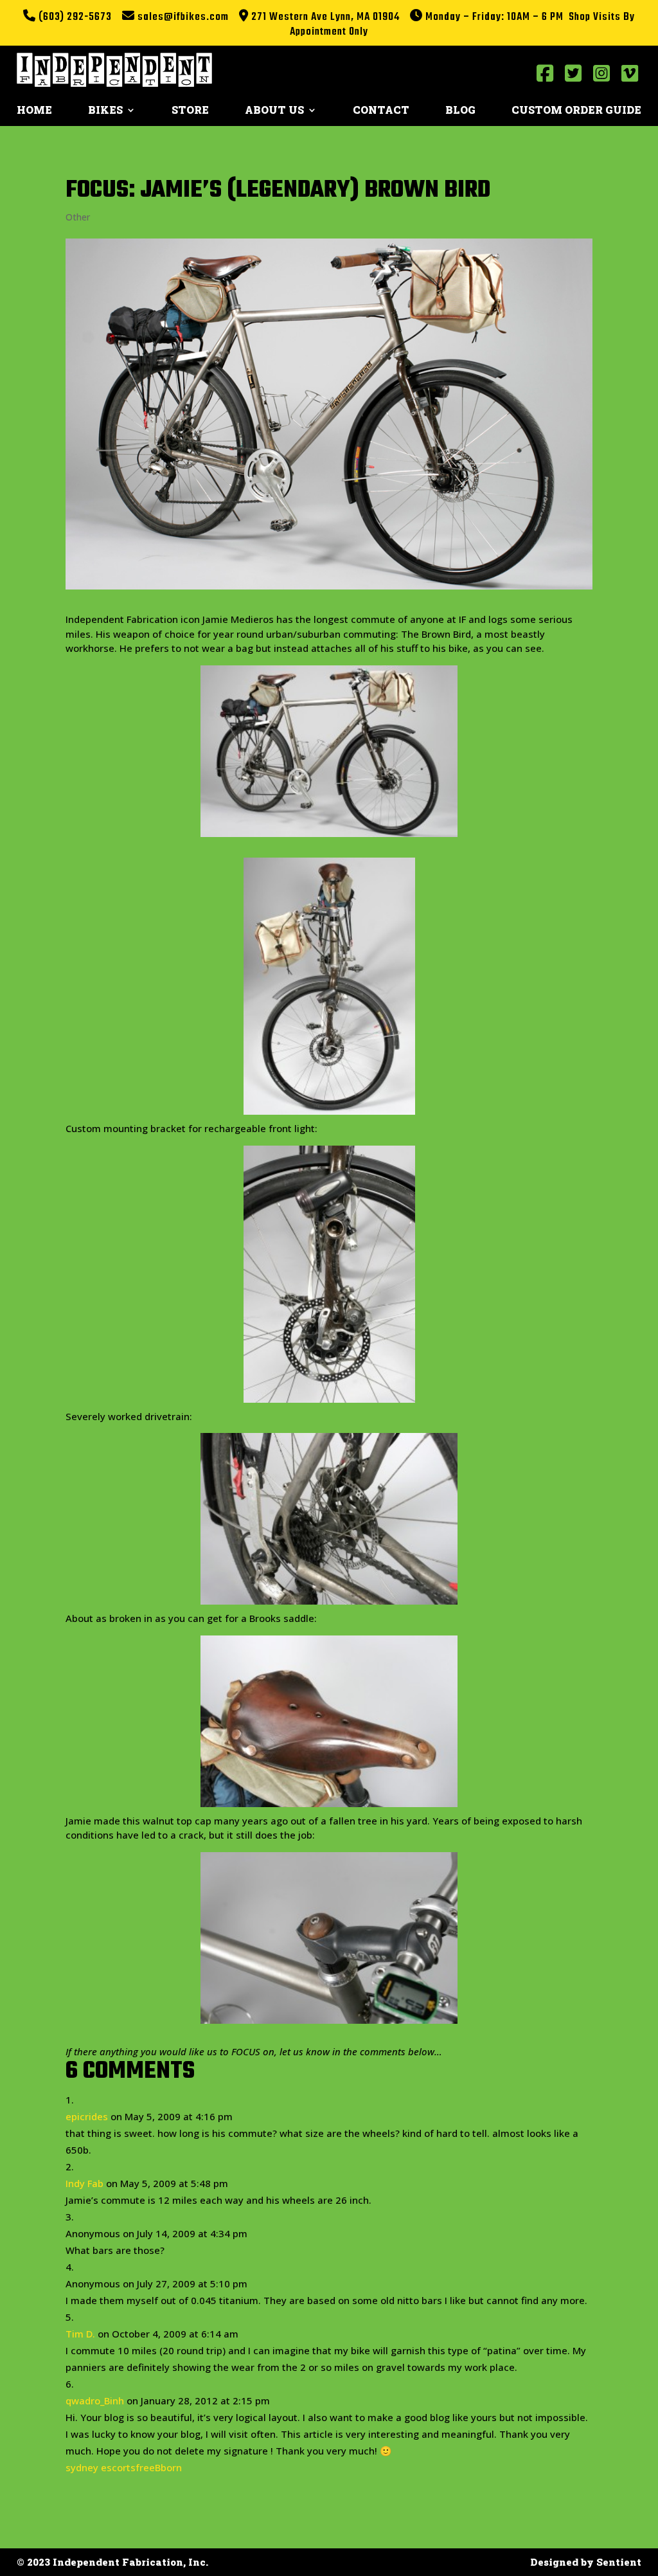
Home (34, 111)
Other (78, 217)
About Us (274, 111)
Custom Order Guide (576, 111)
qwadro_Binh (95, 2400)
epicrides (87, 2116)
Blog (460, 111)
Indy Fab (84, 2183)
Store (190, 111)
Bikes (105, 111)
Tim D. (80, 2334)
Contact (381, 111)
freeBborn (159, 2467)
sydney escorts (101, 2467)
